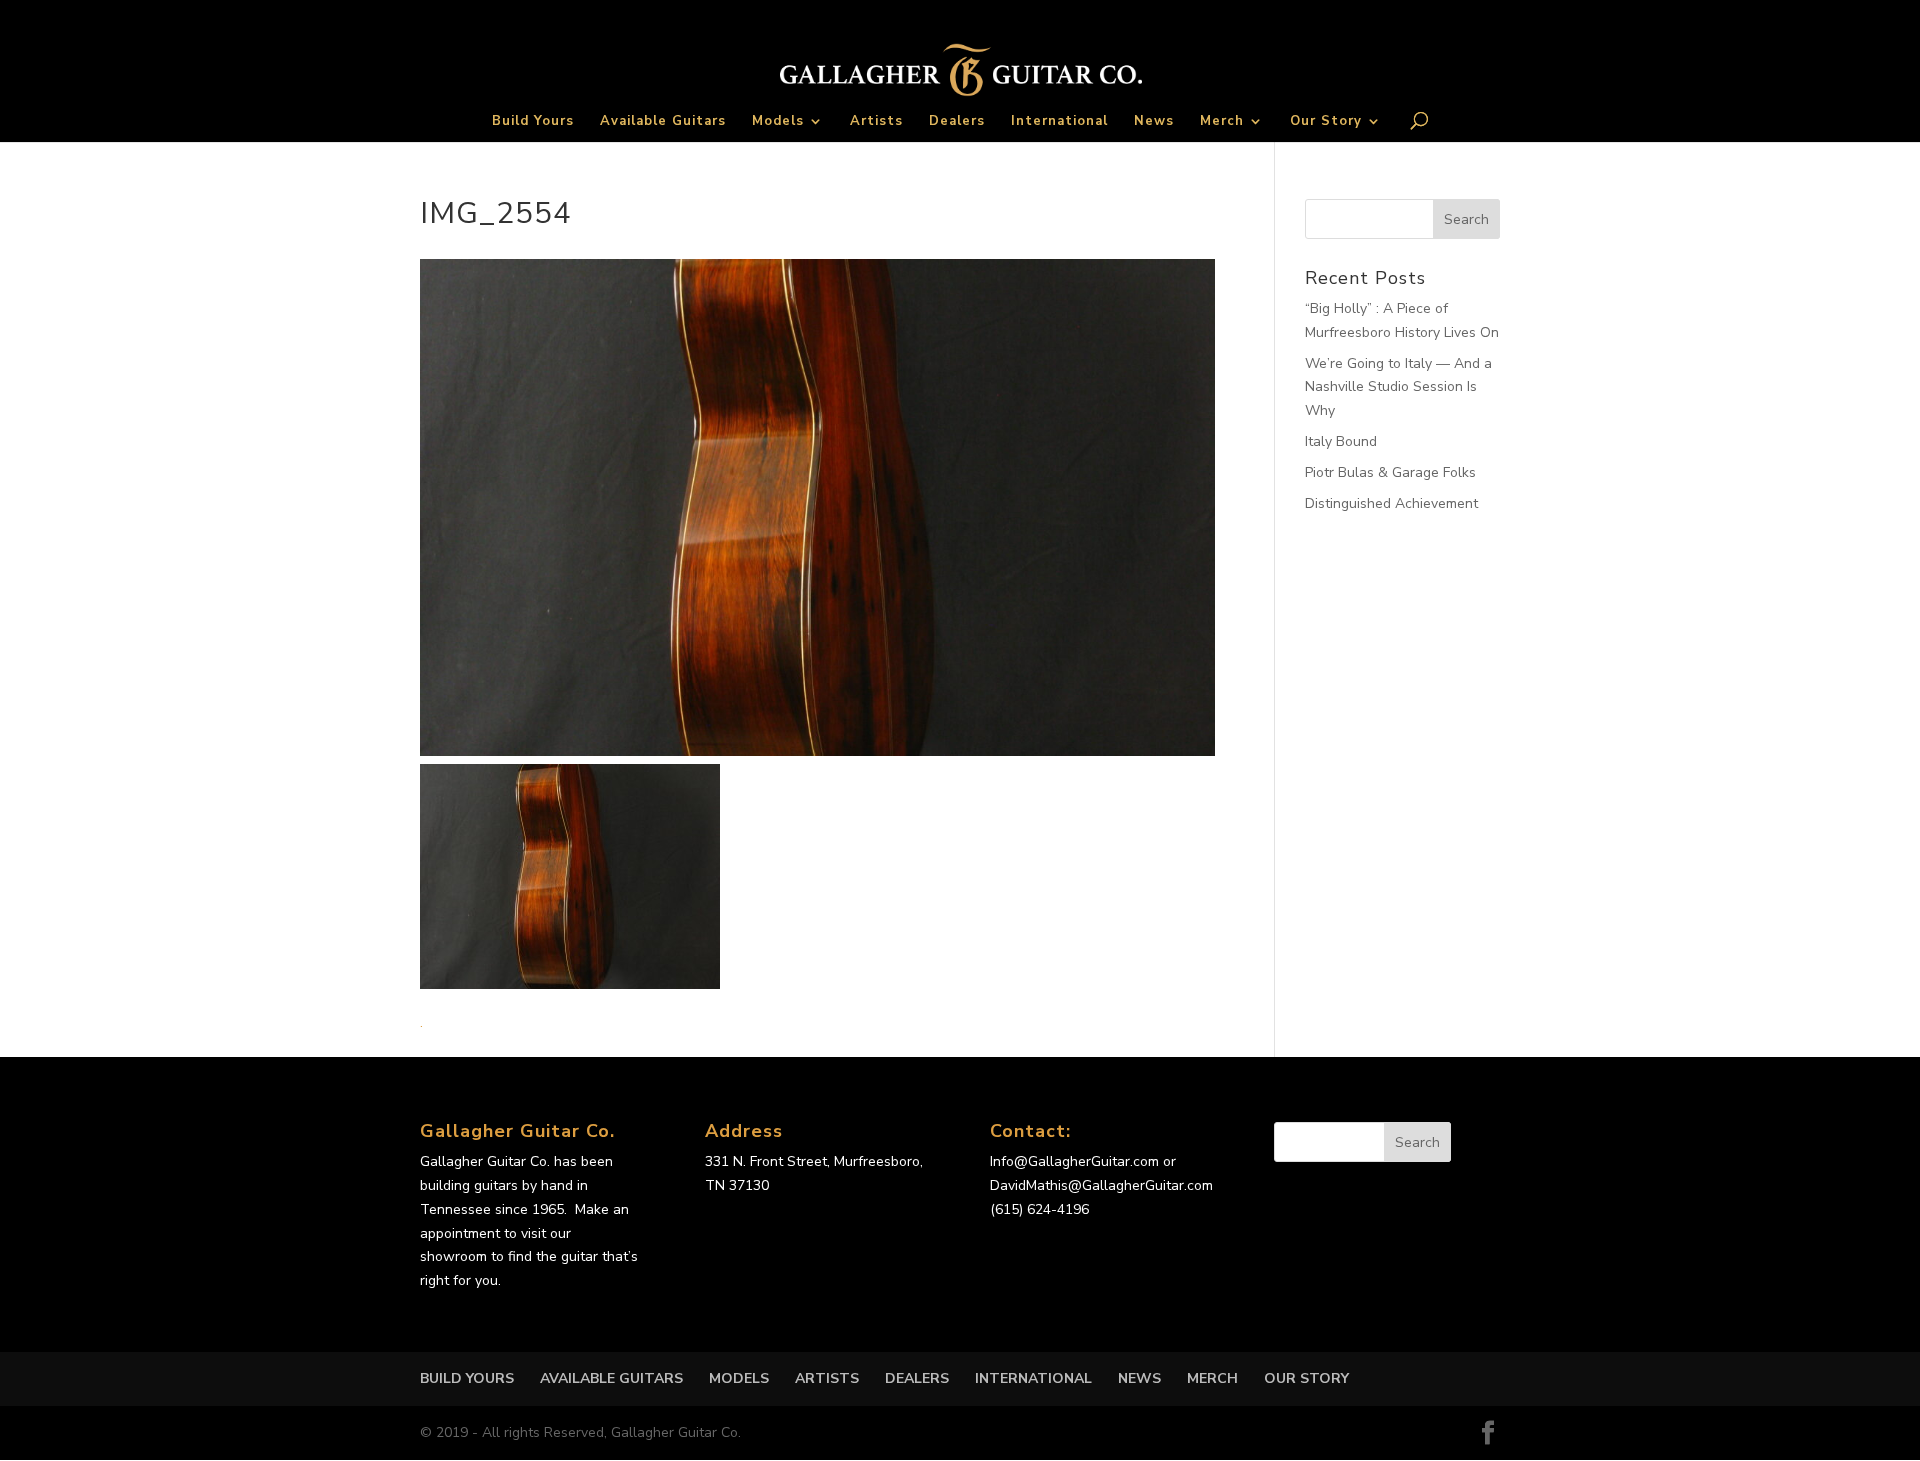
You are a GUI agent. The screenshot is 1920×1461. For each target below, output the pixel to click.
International (1059, 122)
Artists (876, 122)
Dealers (957, 122)
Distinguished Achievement (1391, 503)
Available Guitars (663, 122)
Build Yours (533, 122)
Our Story (1326, 122)
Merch (1222, 122)
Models (778, 122)
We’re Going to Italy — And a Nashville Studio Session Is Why (1398, 387)
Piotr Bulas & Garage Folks (1390, 472)
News (1154, 122)
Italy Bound (1341, 441)
